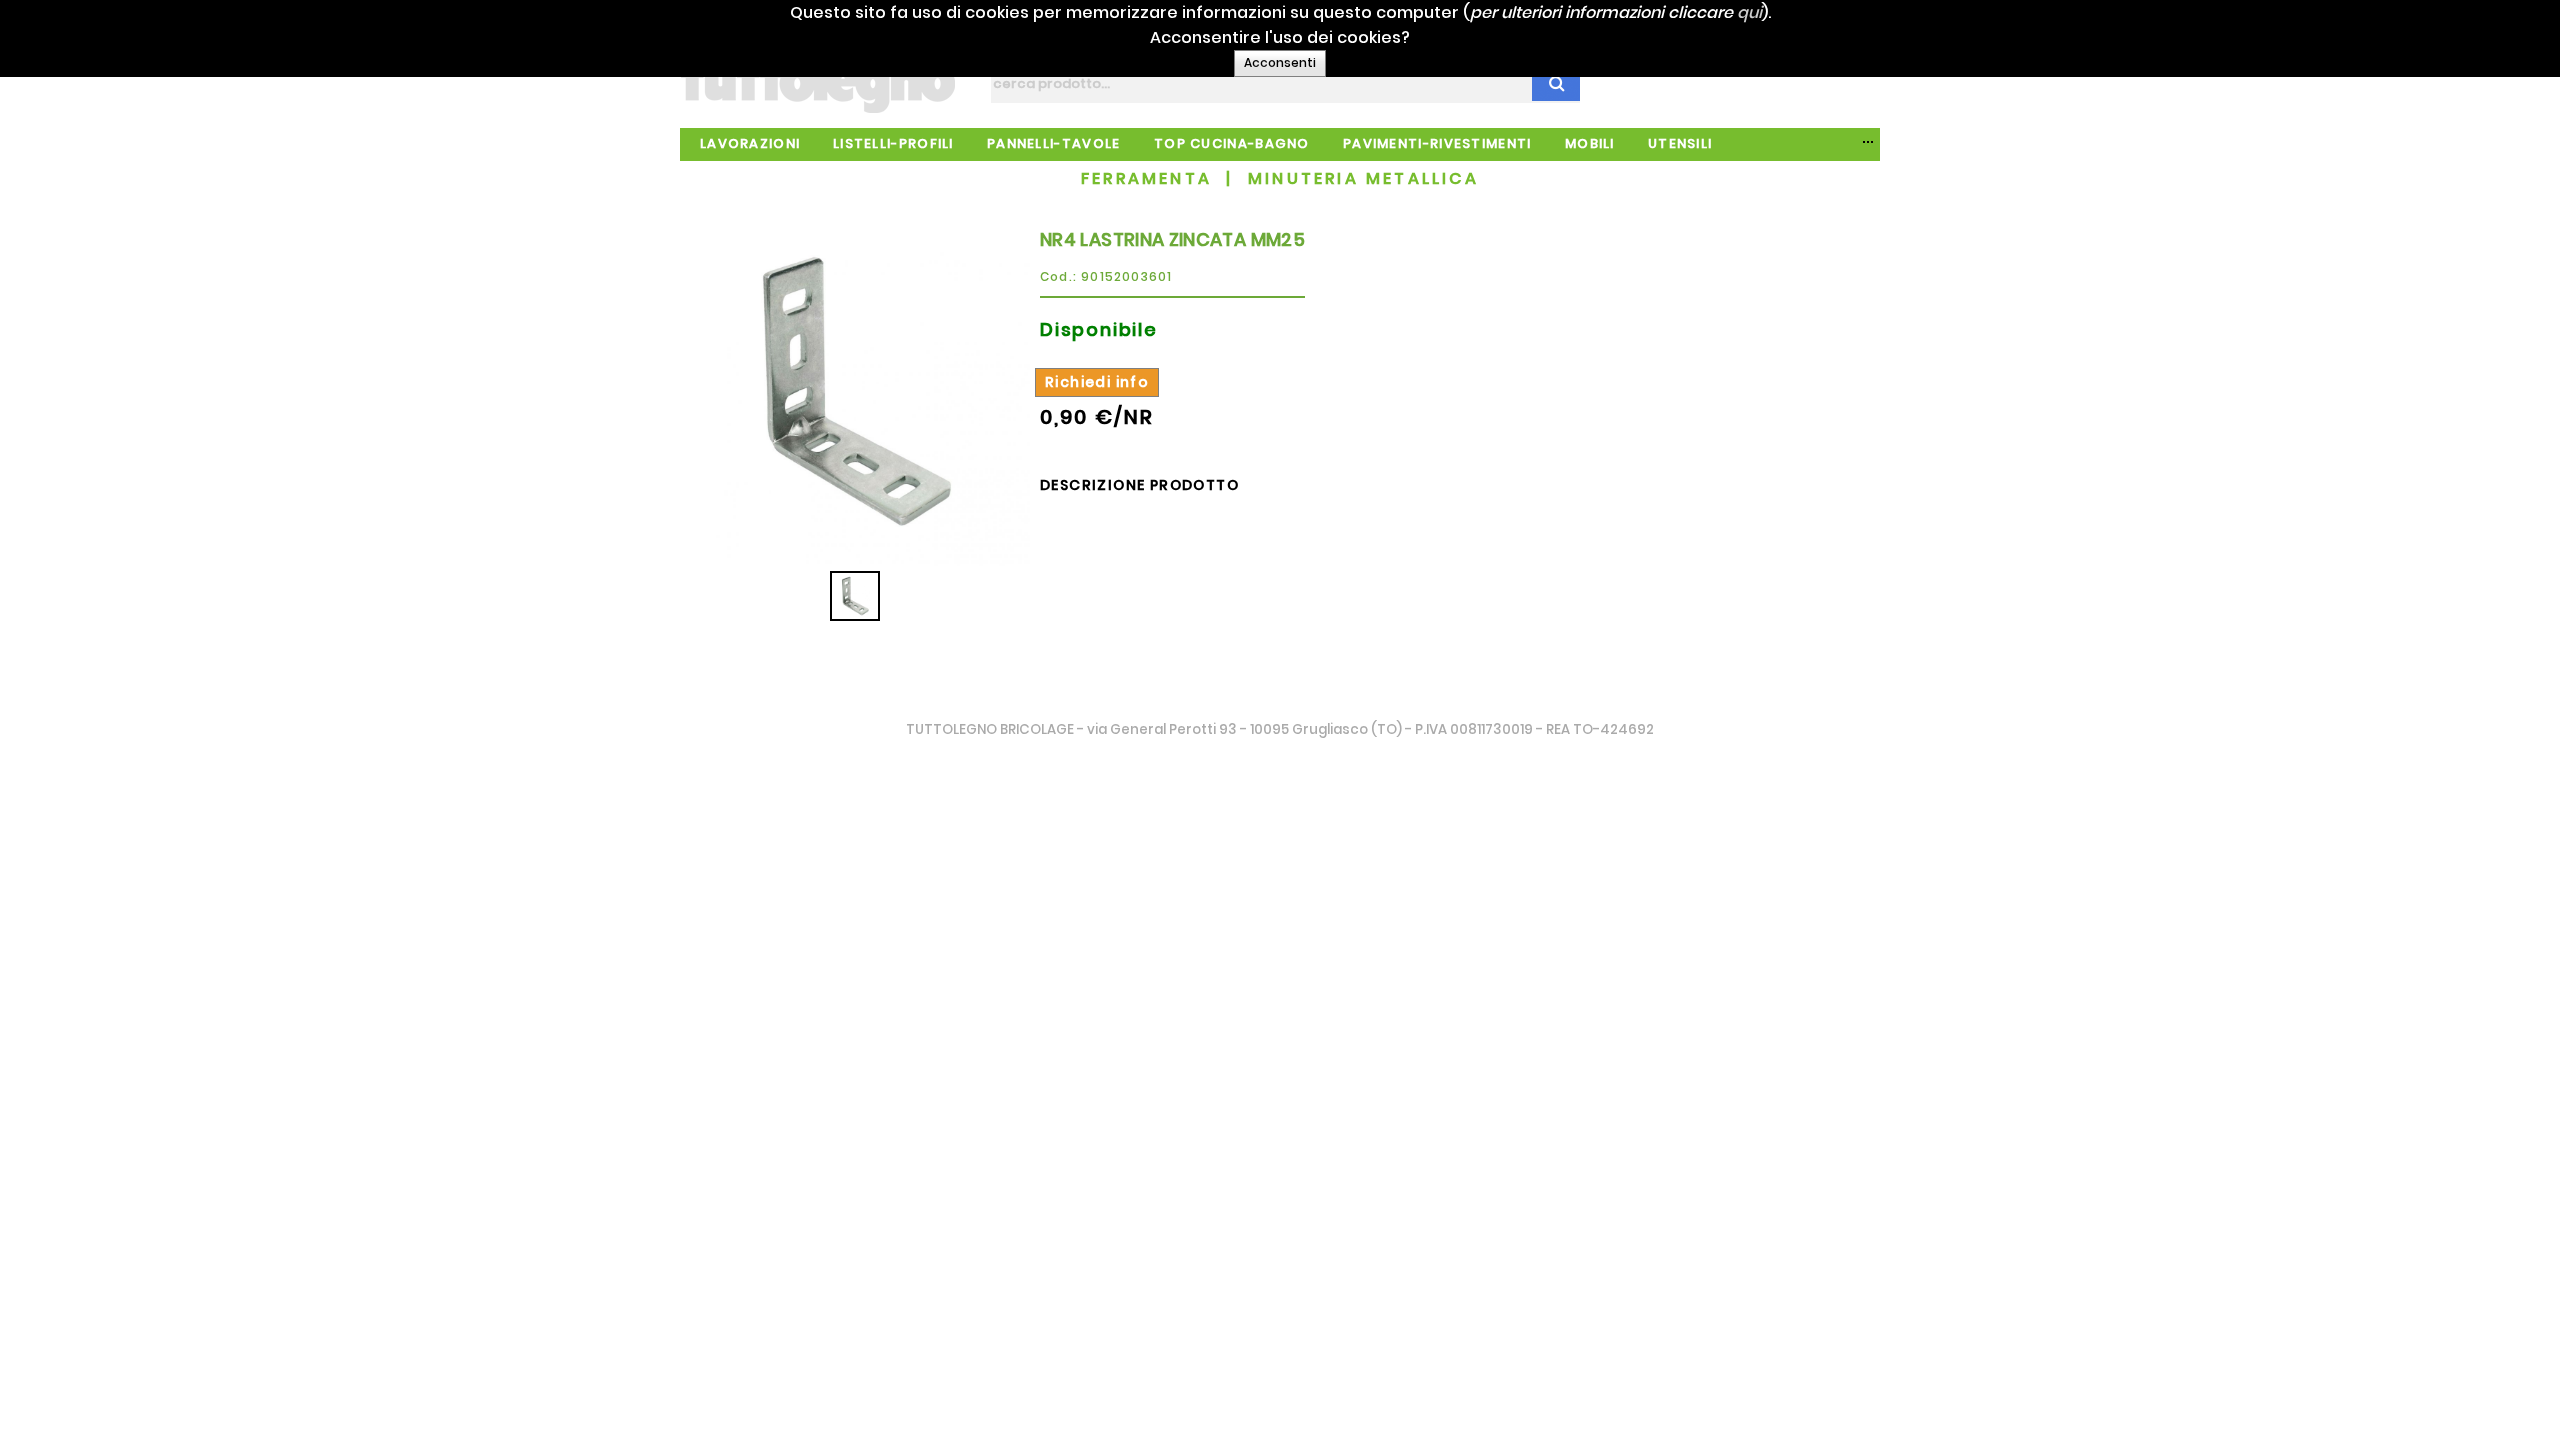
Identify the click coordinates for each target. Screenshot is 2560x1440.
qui (1749, 12)
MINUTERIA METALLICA (1363, 178)
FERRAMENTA (1146, 178)
